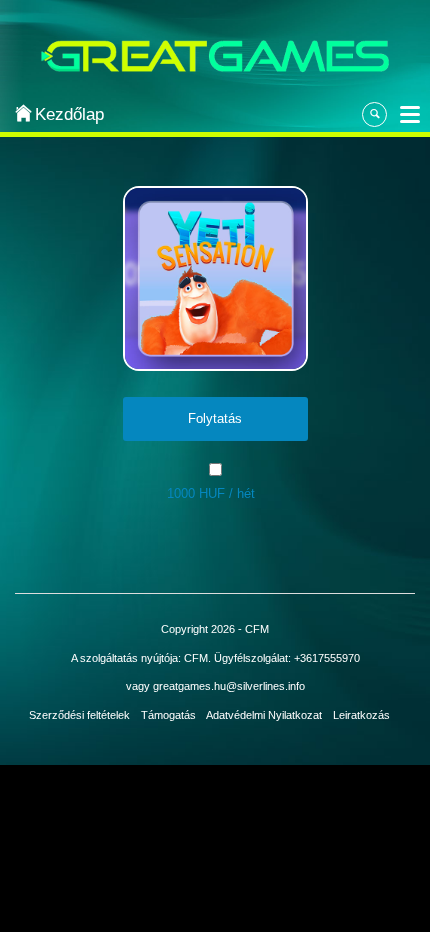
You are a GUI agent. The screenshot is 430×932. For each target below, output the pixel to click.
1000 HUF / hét (211, 493)
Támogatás (168, 715)
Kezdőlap (62, 114)
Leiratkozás (361, 715)
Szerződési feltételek (79, 715)
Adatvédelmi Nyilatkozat (264, 715)
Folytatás (215, 418)
